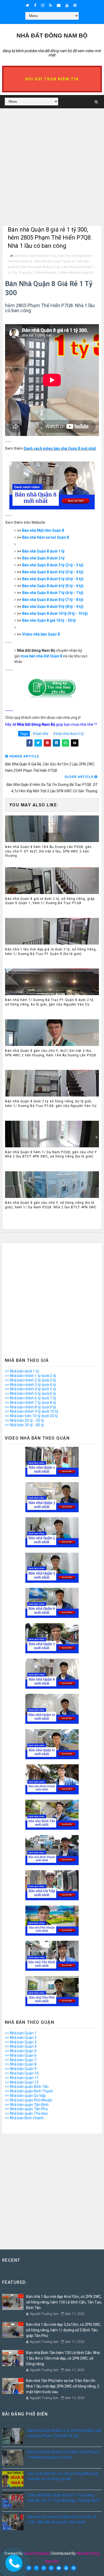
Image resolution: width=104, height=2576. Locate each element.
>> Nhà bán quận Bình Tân (27, 2087)
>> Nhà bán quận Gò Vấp (25, 2096)
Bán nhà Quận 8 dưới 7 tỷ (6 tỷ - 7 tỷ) (53, 593)
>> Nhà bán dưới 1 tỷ (22, 1371)
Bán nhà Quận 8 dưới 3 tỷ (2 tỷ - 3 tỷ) (53, 565)
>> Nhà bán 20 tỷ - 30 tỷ (24, 1420)
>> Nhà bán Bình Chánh (24, 2118)
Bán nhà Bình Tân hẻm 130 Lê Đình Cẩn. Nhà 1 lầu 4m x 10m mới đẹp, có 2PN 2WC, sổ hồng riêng (63, 2358)
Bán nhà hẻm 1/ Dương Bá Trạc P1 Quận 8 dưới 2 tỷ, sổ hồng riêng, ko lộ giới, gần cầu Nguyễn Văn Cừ (50, 1002)
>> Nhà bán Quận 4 (21, 2046)
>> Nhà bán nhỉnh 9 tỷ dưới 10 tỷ (31, 1411)
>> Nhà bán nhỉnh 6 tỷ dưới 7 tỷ (30, 1398)
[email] (59, 5)
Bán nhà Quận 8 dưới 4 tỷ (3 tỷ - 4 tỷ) (53, 572)
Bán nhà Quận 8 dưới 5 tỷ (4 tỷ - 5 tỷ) (53, 579)
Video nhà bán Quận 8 (41, 634)
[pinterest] (75, 5)
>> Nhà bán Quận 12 (22, 2082)
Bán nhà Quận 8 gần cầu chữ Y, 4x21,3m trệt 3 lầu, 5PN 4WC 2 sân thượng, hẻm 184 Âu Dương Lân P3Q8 (51, 1053)
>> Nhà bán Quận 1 (21, 2033)
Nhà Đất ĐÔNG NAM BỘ (52, 36)
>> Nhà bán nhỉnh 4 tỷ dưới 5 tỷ (30, 1389)
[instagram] (43, 5)
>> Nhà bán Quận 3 (21, 2042)
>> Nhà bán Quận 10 (22, 2073)
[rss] (51, 5)
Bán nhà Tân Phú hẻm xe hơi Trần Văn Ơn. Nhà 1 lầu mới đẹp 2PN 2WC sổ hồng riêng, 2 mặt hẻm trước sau (63, 2386)
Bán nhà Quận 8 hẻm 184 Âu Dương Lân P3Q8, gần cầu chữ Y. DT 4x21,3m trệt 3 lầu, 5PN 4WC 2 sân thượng (48, 851)
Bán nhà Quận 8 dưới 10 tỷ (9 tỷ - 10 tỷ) (55, 613)
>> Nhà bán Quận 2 (21, 2038)
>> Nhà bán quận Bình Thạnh (29, 2091)
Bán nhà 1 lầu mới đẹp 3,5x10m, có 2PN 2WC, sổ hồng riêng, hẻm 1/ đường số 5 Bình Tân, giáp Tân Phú (64, 2330)
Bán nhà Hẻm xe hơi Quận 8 (45, 537)
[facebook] (35, 5)
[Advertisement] (52, 174)
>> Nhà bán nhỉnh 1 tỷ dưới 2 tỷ (30, 1376)
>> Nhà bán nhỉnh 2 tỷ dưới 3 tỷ (30, 1380)
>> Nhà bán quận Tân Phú (26, 2109)
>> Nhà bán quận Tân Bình (27, 2105)
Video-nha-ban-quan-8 (76, 272)
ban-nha (21, 256)
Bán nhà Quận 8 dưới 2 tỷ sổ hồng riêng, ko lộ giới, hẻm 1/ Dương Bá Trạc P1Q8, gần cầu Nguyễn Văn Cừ (51, 1104)
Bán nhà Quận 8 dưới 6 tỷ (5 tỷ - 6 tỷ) (53, 586)
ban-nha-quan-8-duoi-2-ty (40, 267)
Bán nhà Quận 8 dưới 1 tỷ (43, 551)
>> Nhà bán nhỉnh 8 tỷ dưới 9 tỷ (30, 1407)
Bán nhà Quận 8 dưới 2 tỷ (43, 558)
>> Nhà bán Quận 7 (21, 2060)
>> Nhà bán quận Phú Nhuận (29, 2100)
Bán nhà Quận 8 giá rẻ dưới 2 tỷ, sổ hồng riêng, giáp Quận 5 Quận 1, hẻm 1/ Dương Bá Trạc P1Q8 (50, 901)
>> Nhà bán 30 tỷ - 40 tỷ (24, 1425)
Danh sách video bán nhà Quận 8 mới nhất (60, 448)
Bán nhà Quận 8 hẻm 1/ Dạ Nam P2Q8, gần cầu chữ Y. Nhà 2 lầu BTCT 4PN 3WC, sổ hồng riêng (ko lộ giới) (51, 1154)
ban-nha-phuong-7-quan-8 (54, 261)
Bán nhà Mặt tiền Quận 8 (43, 530)
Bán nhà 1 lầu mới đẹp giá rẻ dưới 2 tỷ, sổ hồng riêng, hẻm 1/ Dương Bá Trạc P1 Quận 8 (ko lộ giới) (51, 952)
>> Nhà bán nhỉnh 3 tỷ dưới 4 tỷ (30, 1385)
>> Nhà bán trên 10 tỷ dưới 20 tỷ (31, 1416)
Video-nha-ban (45, 272)
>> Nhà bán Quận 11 (22, 2078)
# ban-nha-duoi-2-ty (68, 734)
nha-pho (25, 272)
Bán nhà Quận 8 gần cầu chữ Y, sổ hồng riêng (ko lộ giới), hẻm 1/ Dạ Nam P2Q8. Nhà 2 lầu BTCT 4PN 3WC (51, 1205)
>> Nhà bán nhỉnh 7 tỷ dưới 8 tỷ (30, 1403)
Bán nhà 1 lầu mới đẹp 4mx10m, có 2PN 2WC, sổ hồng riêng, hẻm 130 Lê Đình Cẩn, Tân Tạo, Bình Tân (64, 2302)
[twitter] (28, 5)
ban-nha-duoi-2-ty (43, 256)
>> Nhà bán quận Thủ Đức (26, 2113)
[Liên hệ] (13, 2561)
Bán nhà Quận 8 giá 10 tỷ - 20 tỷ (49, 620)
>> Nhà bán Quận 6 (21, 2055)
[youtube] (67, 5)
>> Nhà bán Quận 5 (21, 2051)
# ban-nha (41, 734)
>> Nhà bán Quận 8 (21, 2064)
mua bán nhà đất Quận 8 (41, 656)
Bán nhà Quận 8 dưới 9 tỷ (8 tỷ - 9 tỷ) (53, 607)
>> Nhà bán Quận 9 (21, 2069)
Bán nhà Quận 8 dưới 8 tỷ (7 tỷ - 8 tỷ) (53, 600)
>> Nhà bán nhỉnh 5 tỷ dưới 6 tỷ (30, 1394)
